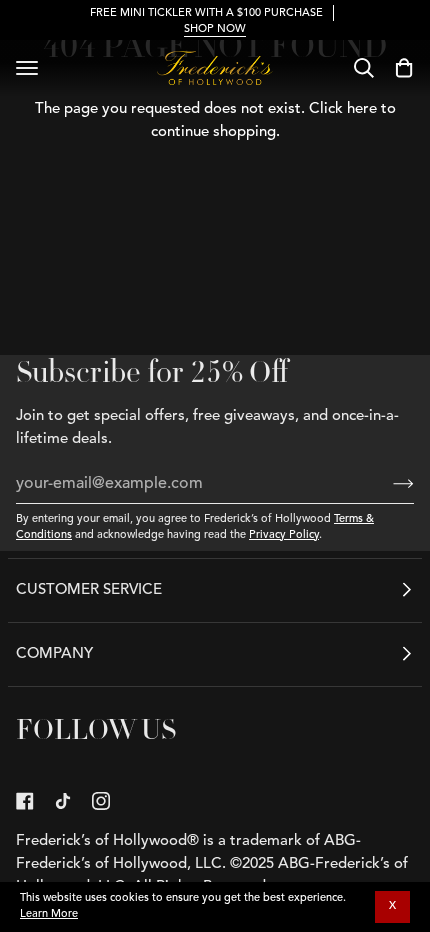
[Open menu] (27, 68)
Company (54, 654)
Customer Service (89, 590)
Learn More (49, 914)
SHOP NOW (215, 29)
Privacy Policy (284, 535)
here (362, 109)
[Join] (387, 484)
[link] (25, 801)
